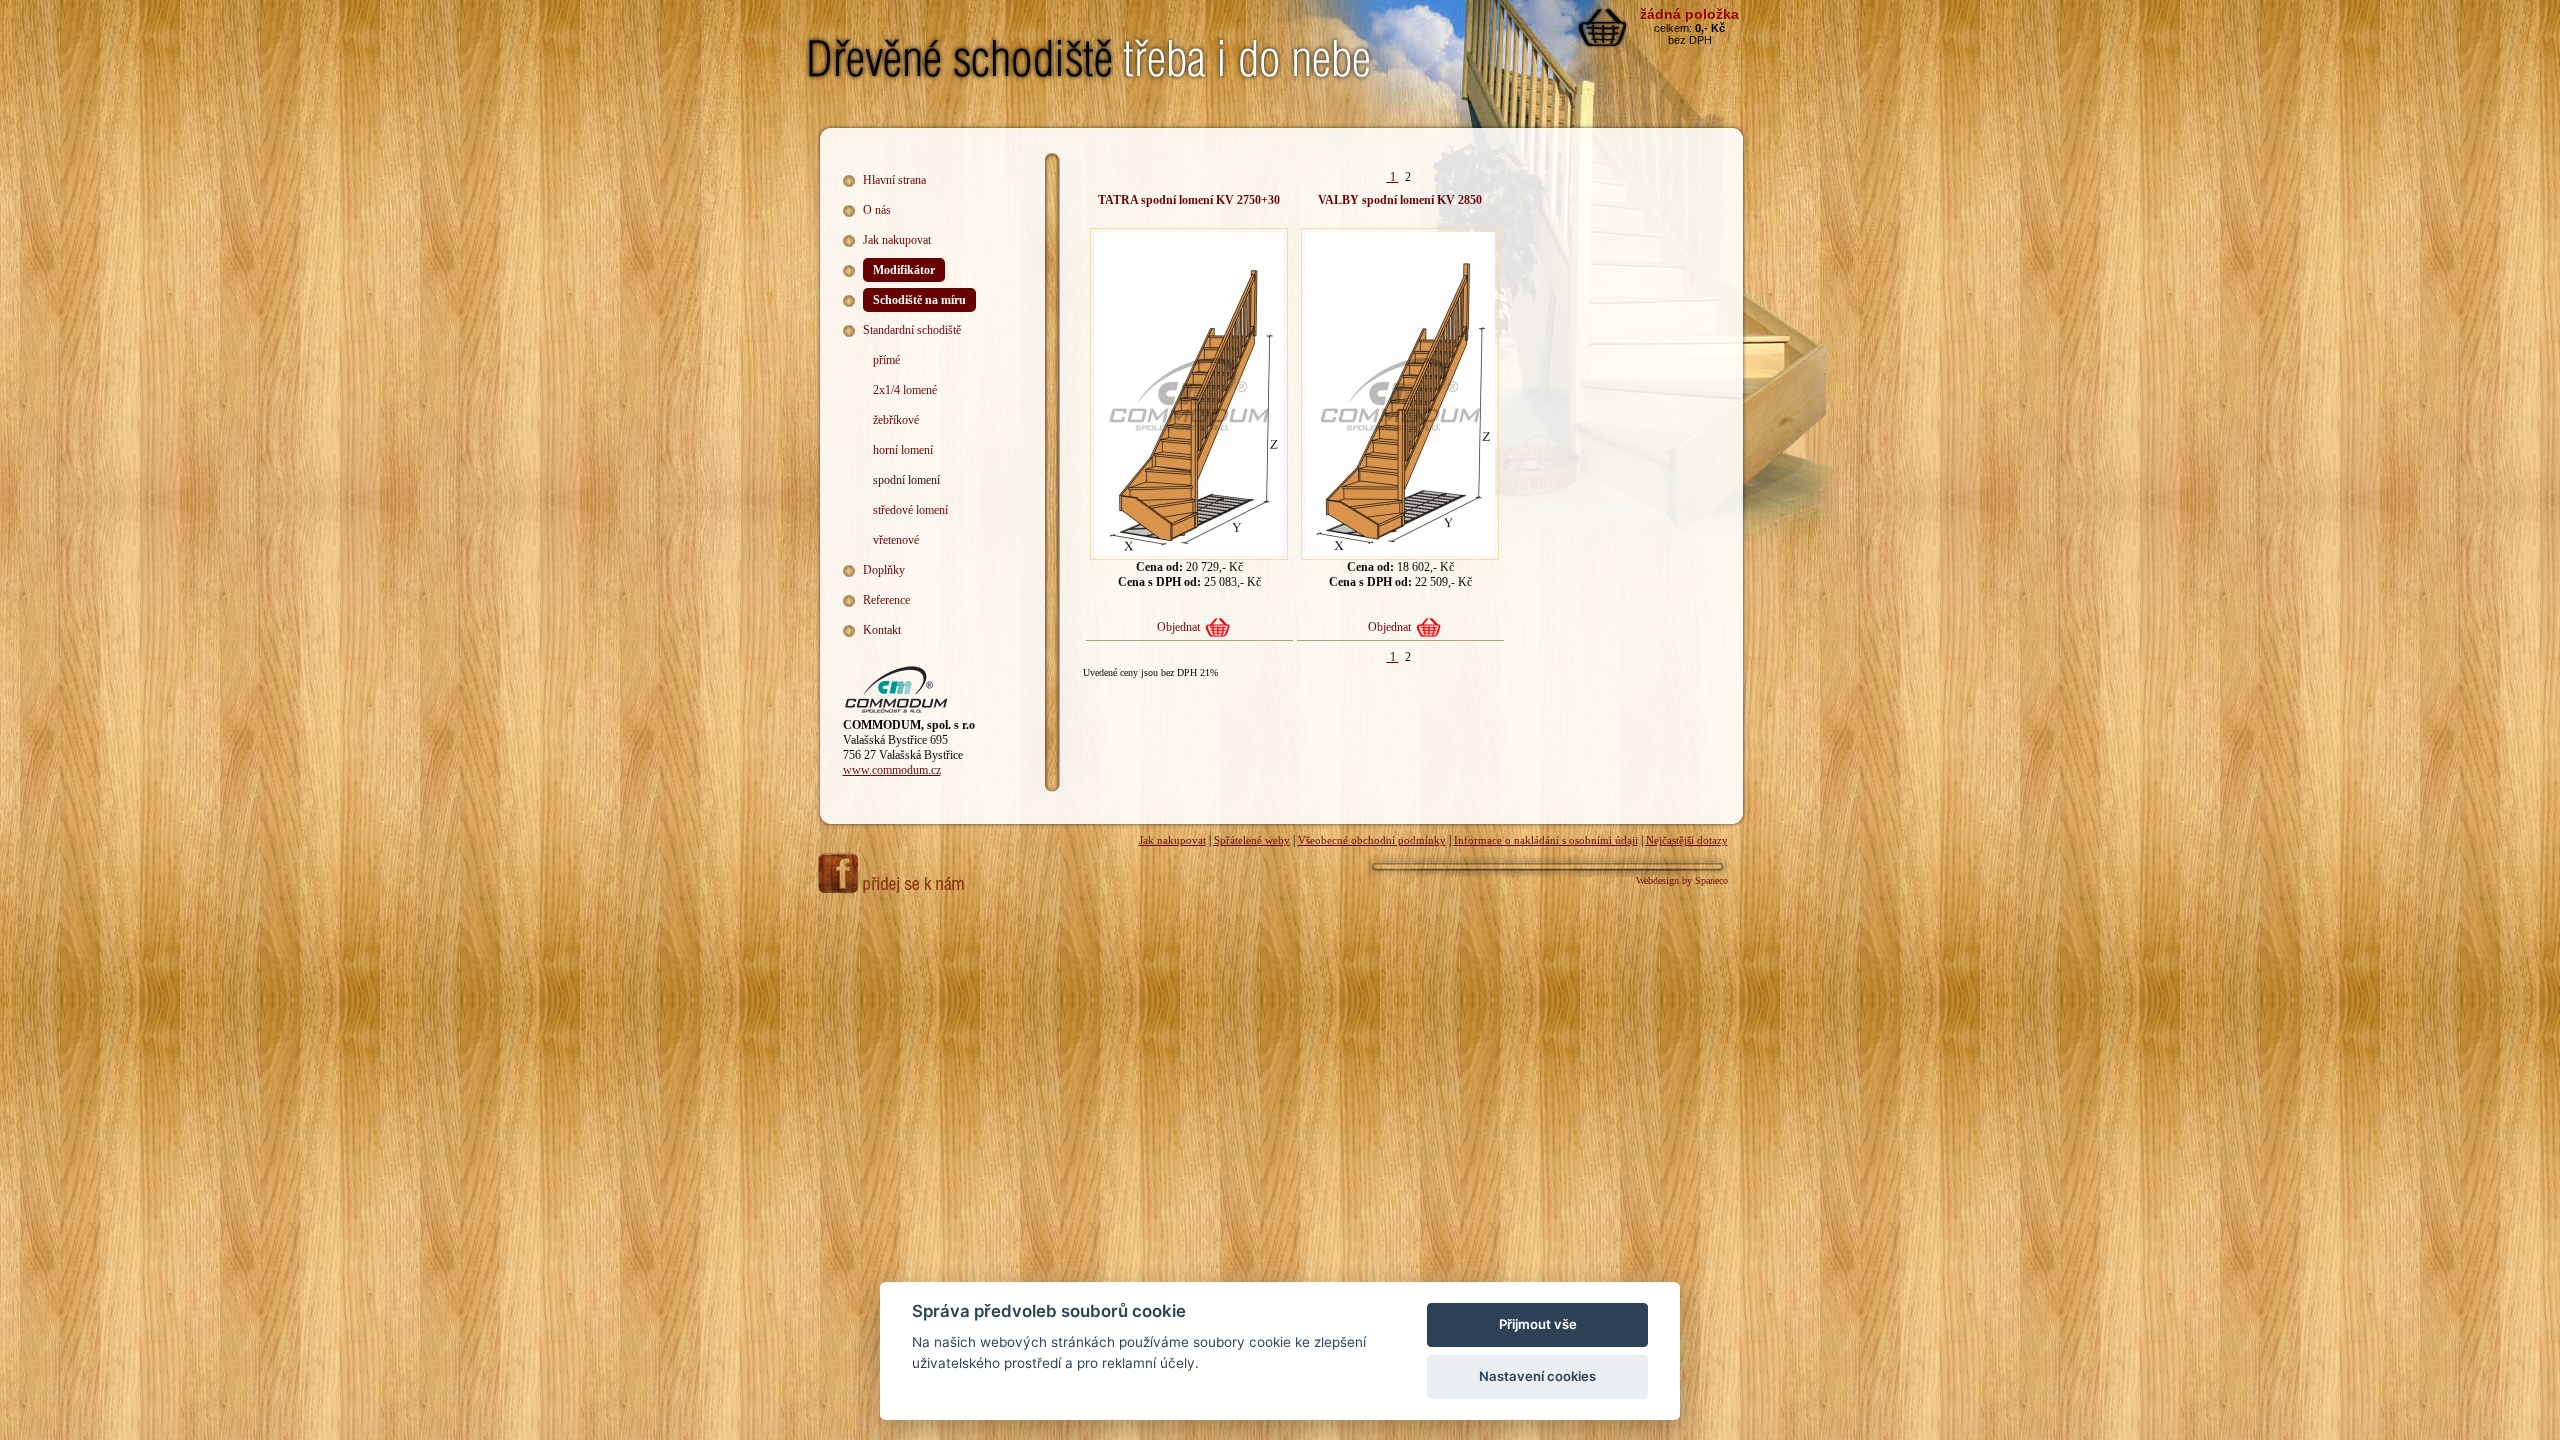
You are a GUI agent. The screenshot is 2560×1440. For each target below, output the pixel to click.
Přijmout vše (1538, 1324)
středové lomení (910, 510)
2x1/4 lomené (905, 390)
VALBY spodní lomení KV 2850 (1400, 200)
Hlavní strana (894, 180)
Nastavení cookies (1537, 1376)
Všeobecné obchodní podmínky (1372, 840)
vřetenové (896, 540)
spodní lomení (906, 480)
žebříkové (896, 420)
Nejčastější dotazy (1687, 840)
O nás (877, 210)
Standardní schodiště (912, 330)
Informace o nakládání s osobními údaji (1546, 840)
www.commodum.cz (892, 770)
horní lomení (903, 450)
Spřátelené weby (1252, 840)
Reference (886, 600)
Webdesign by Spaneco (1682, 880)
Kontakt (882, 630)
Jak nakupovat (897, 240)
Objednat (1178, 627)
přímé (886, 360)
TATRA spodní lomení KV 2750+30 (1189, 200)
